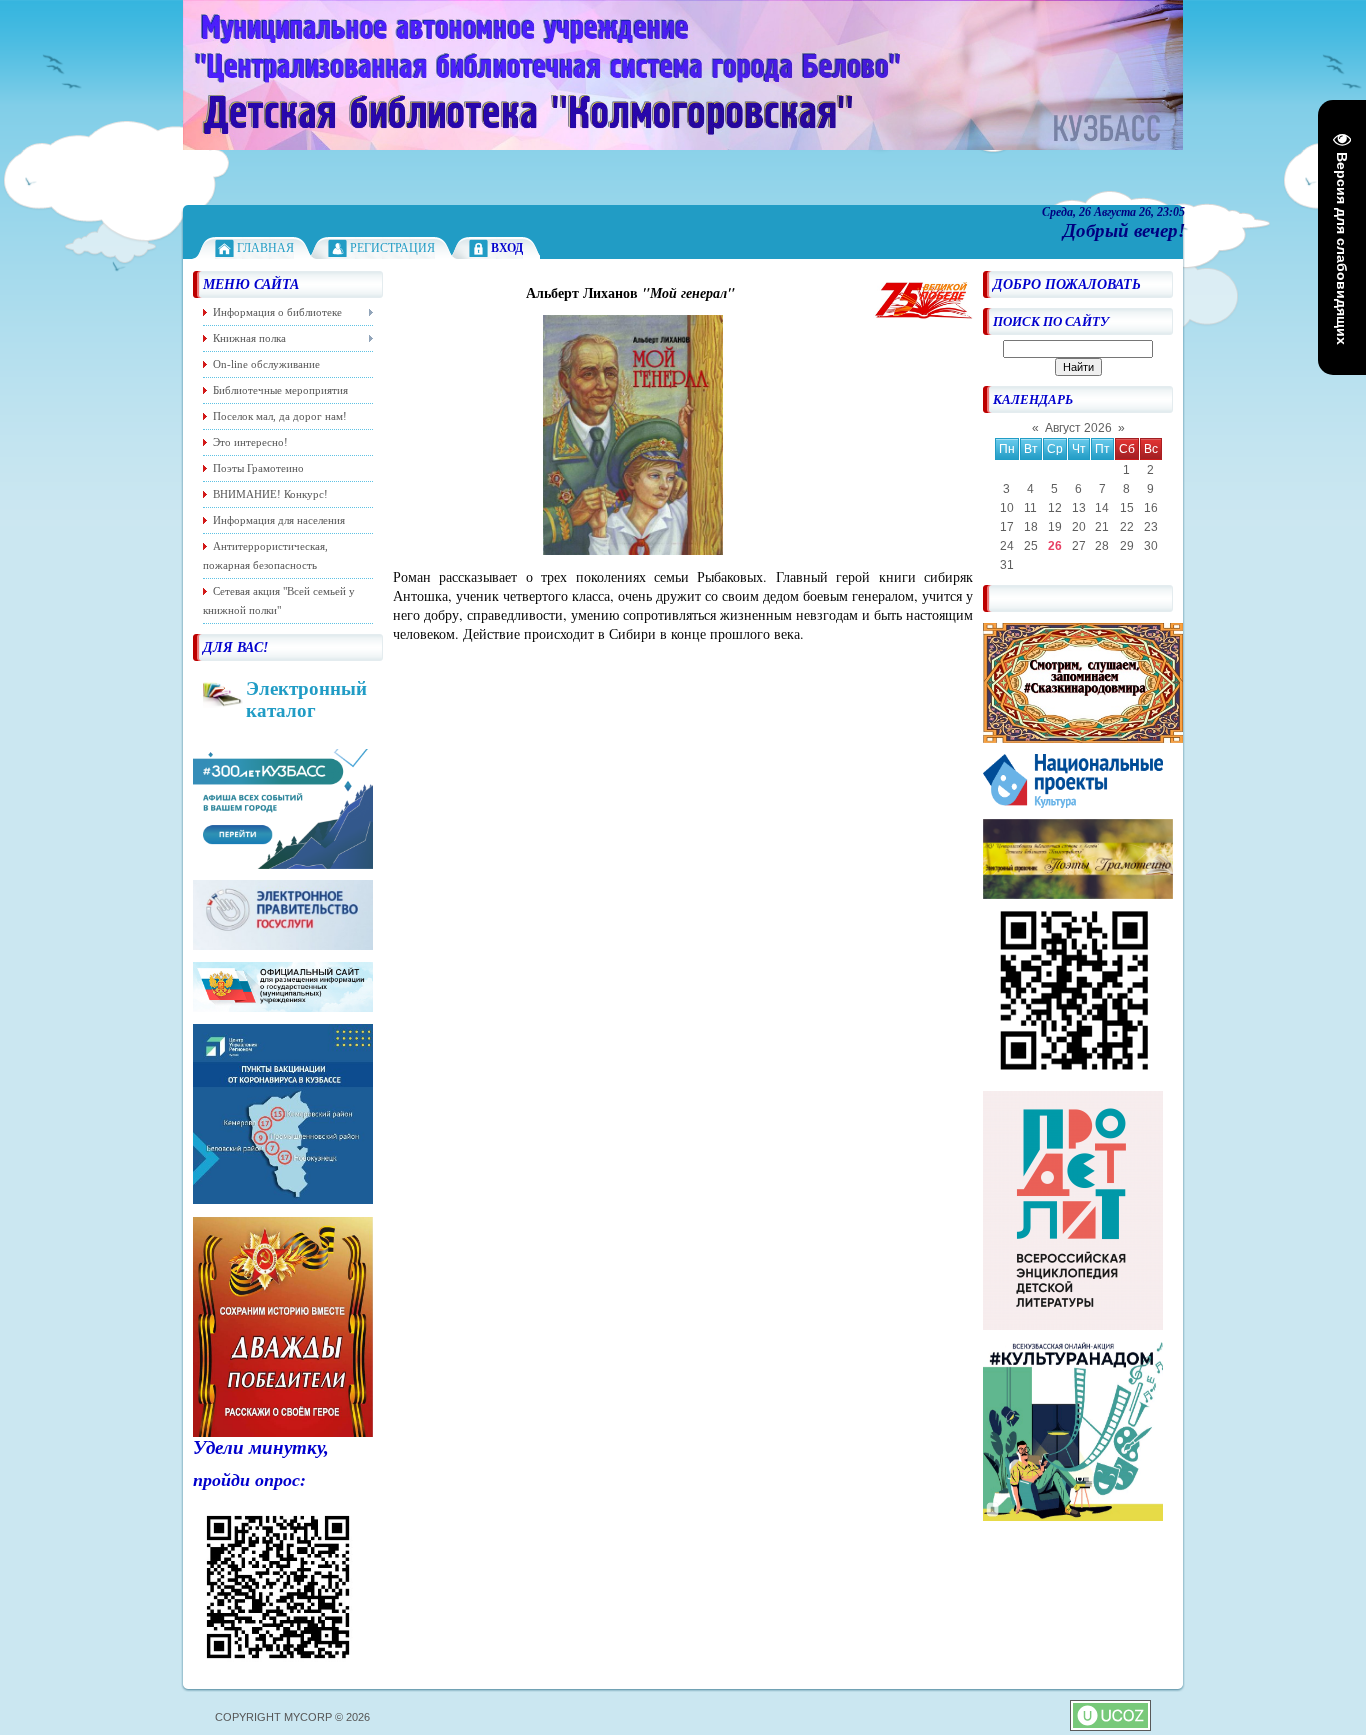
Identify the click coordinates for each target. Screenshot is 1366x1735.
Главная (265, 248)
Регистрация (392, 248)
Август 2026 (1078, 428)
